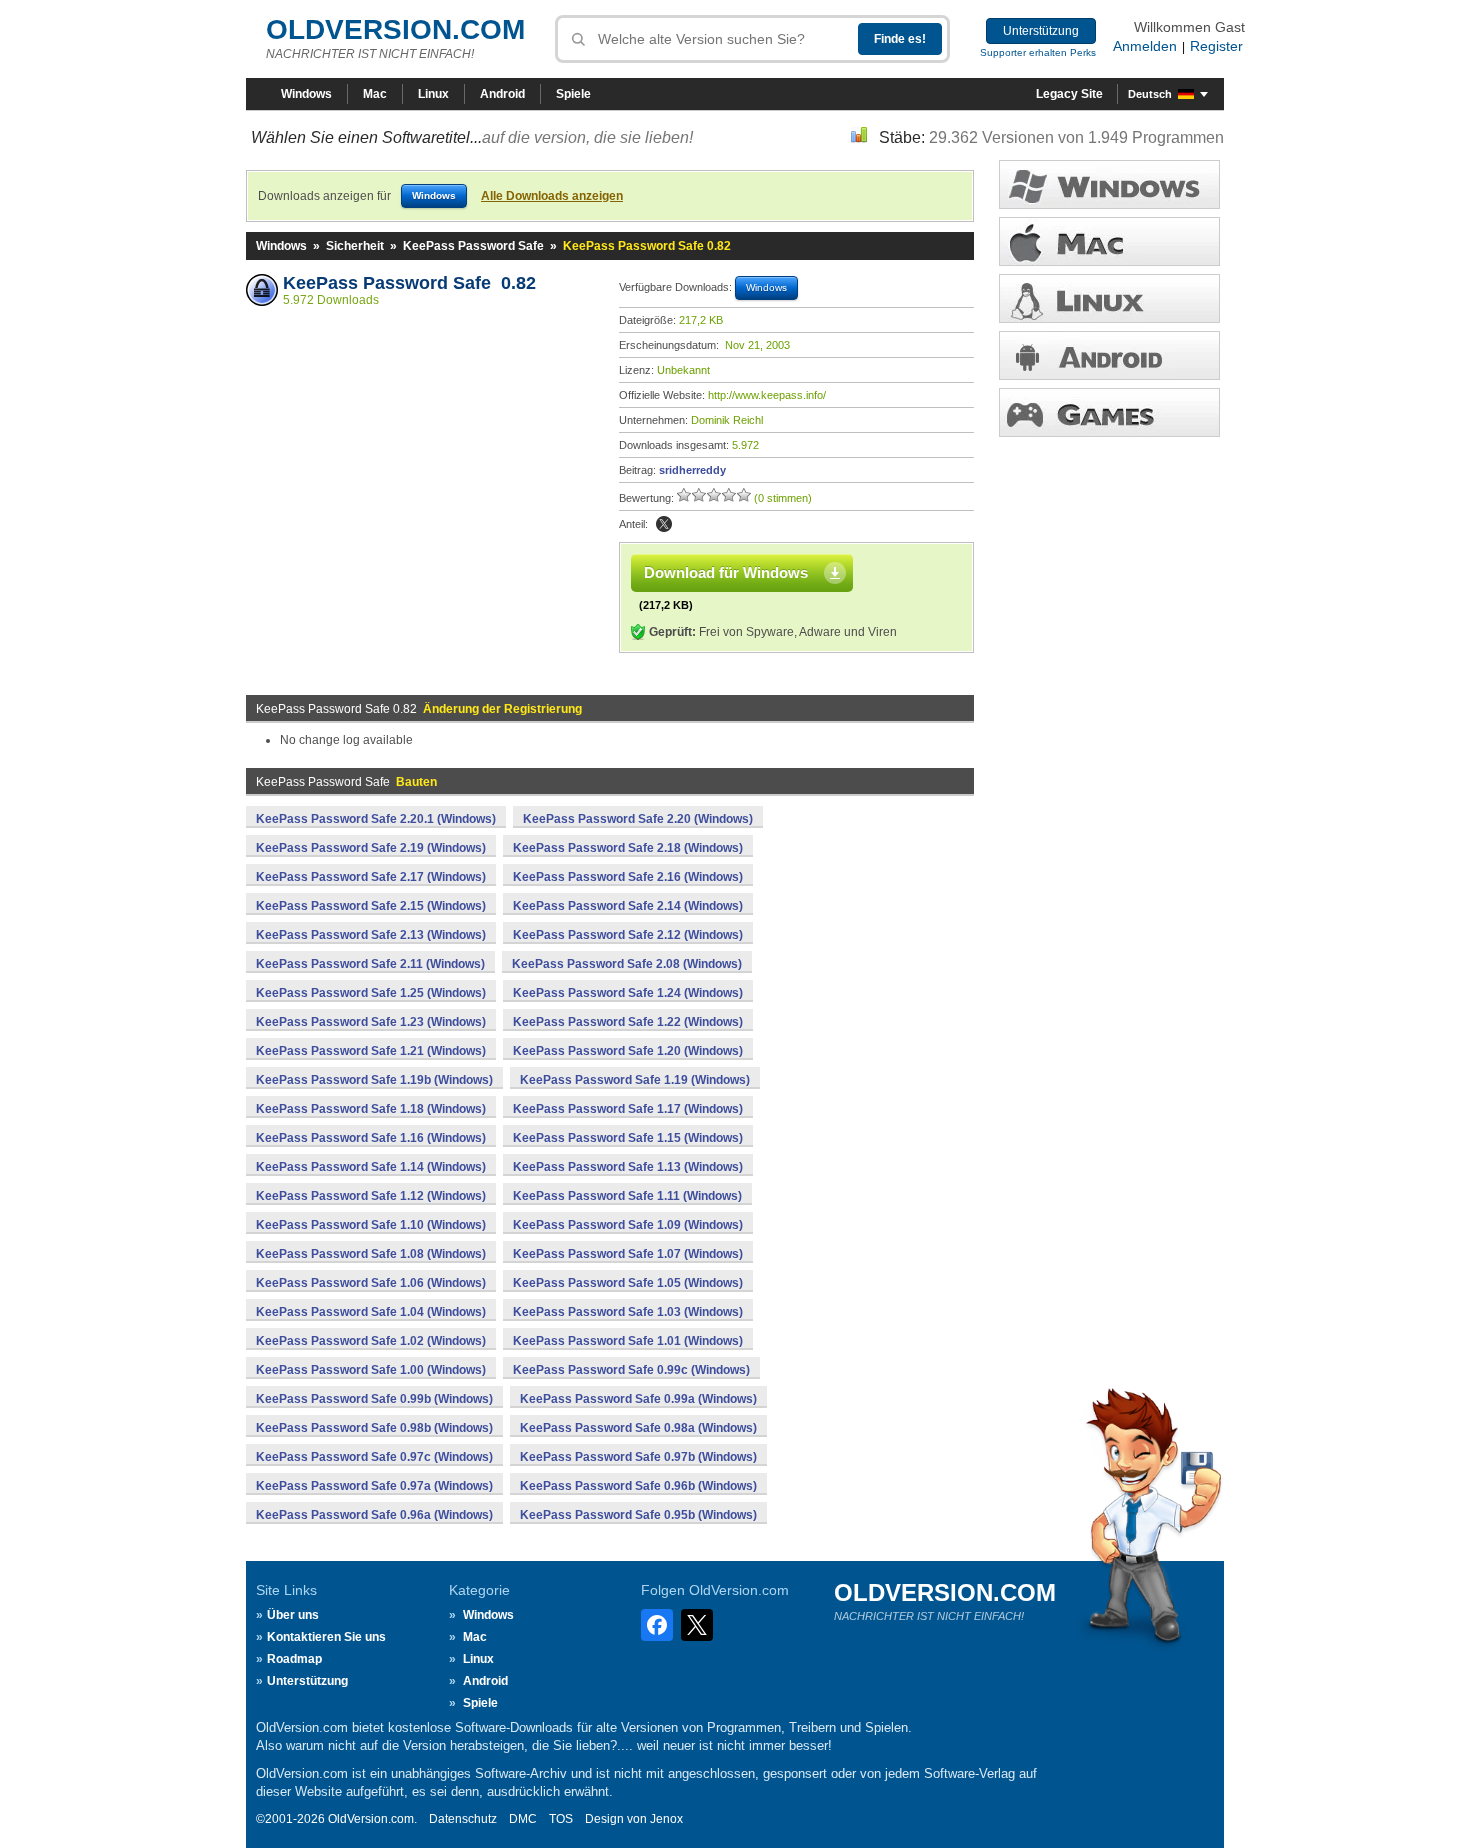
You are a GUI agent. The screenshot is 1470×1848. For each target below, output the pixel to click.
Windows (306, 94)
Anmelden (1145, 46)
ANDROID (1109, 355)
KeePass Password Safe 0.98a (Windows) (638, 1428)
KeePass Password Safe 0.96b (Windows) (638, 1486)
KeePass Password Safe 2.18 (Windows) (628, 848)
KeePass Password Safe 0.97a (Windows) (374, 1486)
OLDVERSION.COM (395, 29)
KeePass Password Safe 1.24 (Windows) (628, 993)
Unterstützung (1041, 31)
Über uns (293, 1615)
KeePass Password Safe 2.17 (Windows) (371, 877)
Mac (375, 94)
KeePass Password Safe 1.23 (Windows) (371, 1022)
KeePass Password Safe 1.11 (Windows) (627, 1196)
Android (502, 94)
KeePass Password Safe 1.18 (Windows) (371, 1109)
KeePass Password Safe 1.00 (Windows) (371, 1370)
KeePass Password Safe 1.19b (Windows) (374, 1080)
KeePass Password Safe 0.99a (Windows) (638, 1399)
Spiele (573, 94)
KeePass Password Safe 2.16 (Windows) (628, 877)
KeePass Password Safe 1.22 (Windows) (628, 1022)
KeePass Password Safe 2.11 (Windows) (370, 964)
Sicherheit (355, 246)
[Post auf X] (664, 524)
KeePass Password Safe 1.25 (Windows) (371, 993)
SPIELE (1109, 412)
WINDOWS (1109, 184)
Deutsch (1150, 94)
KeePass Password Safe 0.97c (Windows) (374, 1457)
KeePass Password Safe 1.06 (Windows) (371, 1283)
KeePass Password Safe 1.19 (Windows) (635, 1080)
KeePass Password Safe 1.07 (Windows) (628, 1254)
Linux (433, 94)
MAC (1109, 241)
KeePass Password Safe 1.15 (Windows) (628, 1138)
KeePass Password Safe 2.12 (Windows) (628, 935)
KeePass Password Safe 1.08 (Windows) (371, 1254)
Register (1216, 46)
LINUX (1109, 298)
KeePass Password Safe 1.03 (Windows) (628, 1312)
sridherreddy (692, 470)
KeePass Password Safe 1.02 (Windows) (371, 1341)
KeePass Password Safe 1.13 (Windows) (628, 1167)
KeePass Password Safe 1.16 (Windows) (371, 1138)
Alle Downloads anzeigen (552, 196)
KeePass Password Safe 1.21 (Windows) (371, 1051)
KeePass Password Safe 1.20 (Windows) (628, 1051)
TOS (561, 1819)
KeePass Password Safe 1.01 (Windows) (628, 1341)
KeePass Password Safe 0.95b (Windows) (638, 1515)
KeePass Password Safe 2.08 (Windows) (627, 964)
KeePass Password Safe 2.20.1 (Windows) (376, 819)
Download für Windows (726, 572)
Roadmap (294, 1659)
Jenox (666, 1819)
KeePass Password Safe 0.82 (409, 283)
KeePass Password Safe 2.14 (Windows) (628, 906)
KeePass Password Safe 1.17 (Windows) (628, 1109)
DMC (523, 1819)
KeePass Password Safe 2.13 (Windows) (371, 935)
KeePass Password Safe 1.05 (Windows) (628, 1283)
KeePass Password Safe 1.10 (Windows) (371, 1225)
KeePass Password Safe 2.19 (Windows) (371, 848)
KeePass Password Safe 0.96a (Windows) (374, 1515)
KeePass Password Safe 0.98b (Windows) (374, 1428)
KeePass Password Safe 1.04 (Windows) (371, 1312)
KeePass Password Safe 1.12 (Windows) (371, 1196)
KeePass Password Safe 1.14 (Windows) (371, 1167)
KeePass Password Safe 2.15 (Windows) (371, 906)
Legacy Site (1069, 94)
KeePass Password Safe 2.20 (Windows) (638, 819)
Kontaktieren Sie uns (326, 1637)
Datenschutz (463, 1819)
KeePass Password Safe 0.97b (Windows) (638, 1457)
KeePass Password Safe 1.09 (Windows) (628, 1225)
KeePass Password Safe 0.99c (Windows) (631, 1370)
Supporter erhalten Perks (1038, 52)
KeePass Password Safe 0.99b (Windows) (374, 1399)
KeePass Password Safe (473, 246)
